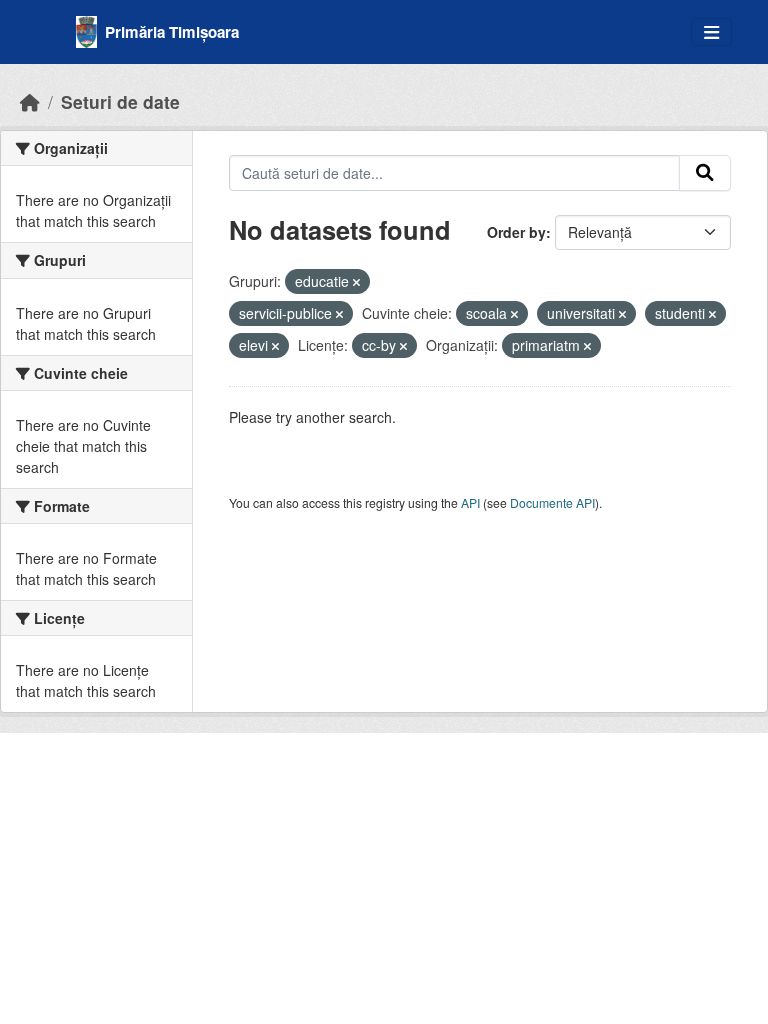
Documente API (552, 502)
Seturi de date (120, 101)
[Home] (30, 101)
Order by (516, 232)
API (470, 502)
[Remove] (356, 282)
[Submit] (705, 173)
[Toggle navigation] (711, 32)
